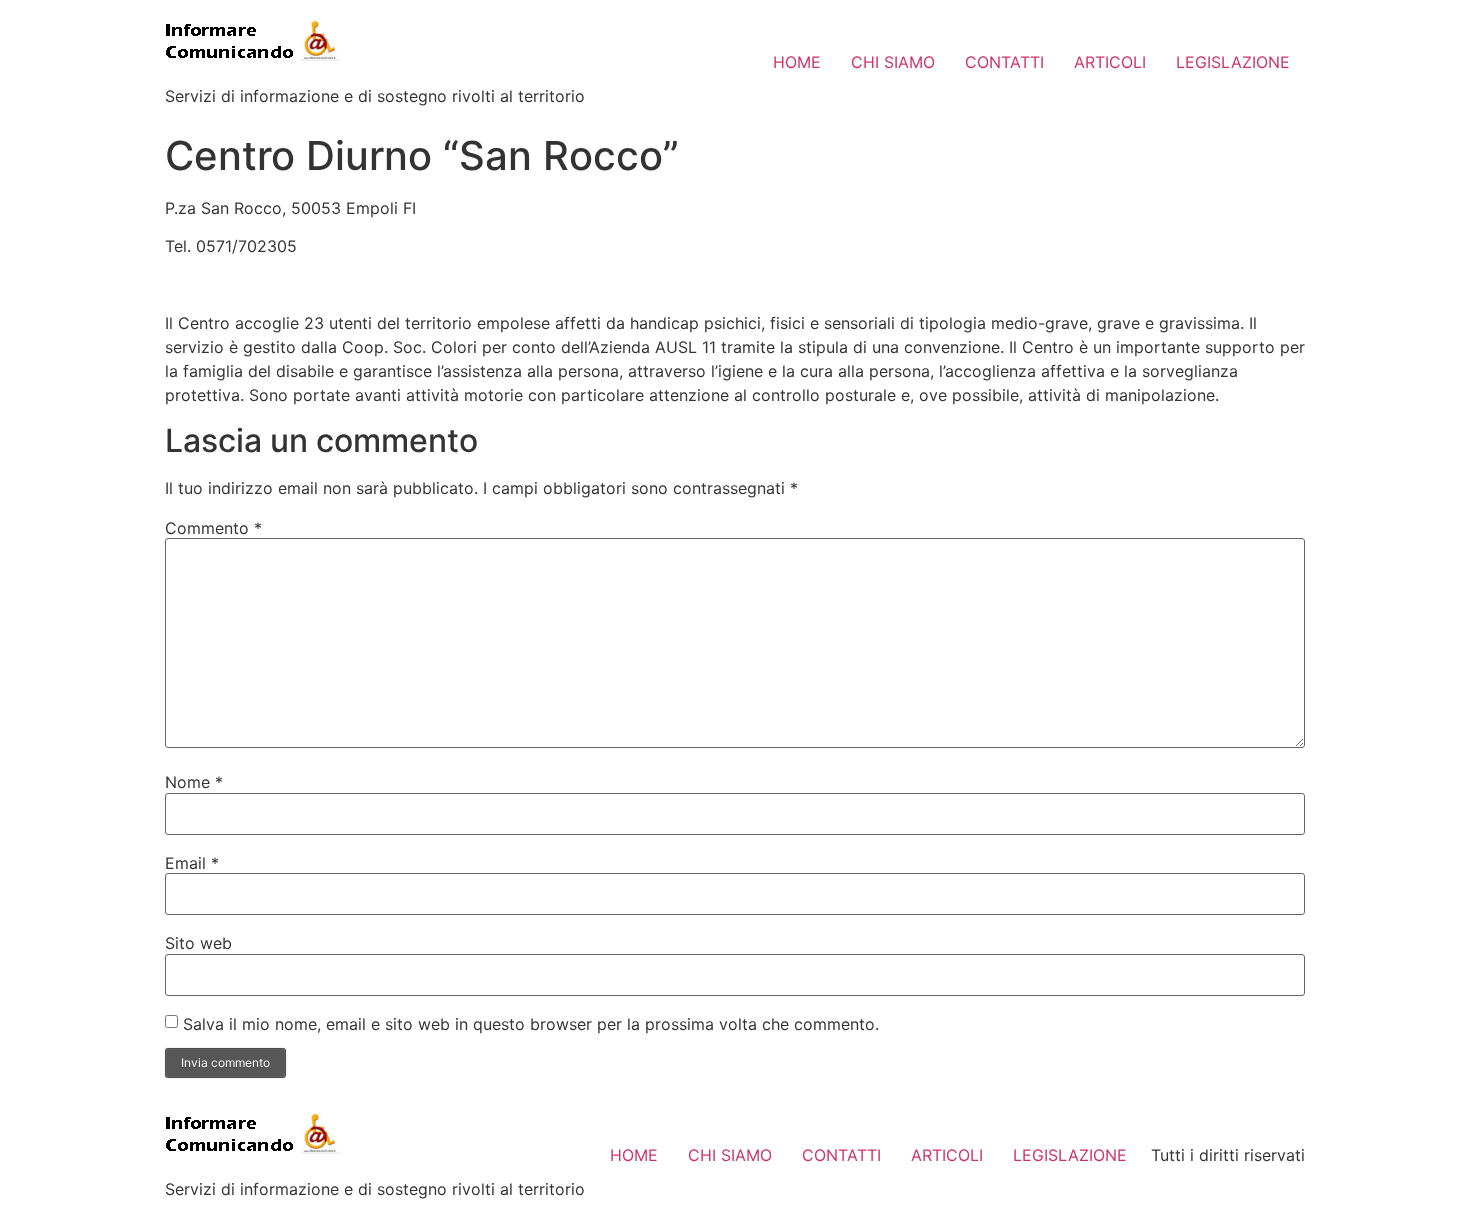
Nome (194, 782)
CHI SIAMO (893, 62)
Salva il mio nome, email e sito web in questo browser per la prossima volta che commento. (531, 1024)
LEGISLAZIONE (1233, 62)
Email (192, 863)
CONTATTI (1004, 62)
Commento (213, 528)
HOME (797, 62)
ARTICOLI (1110, 62)
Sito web (198, 943)
